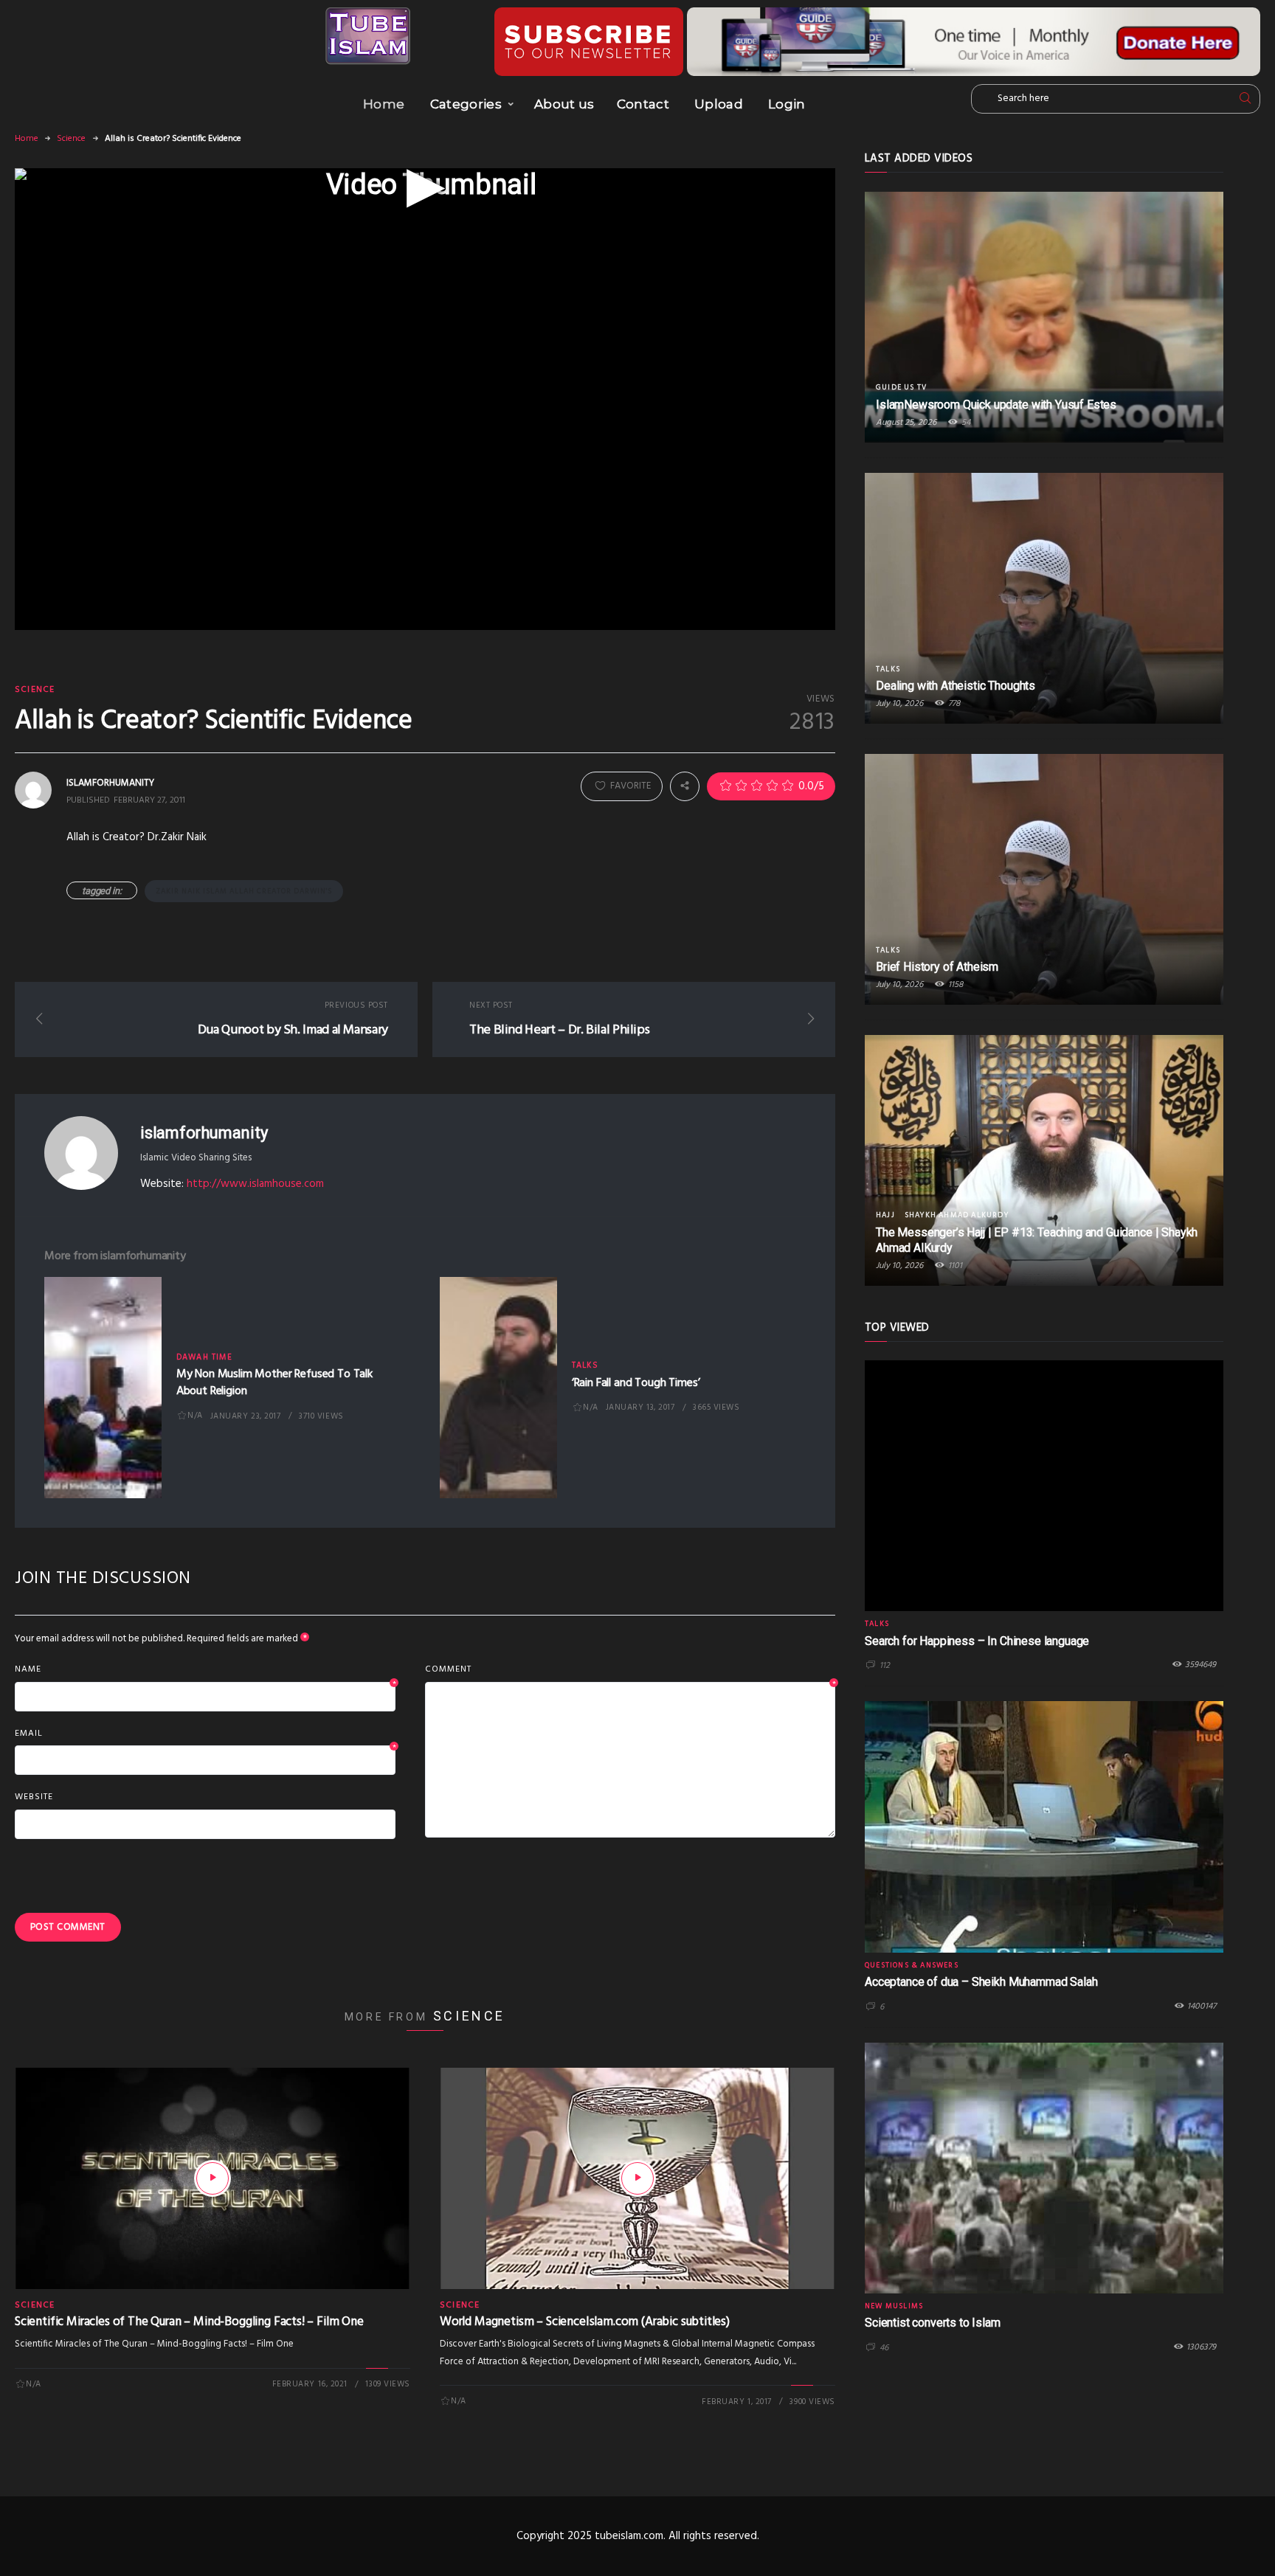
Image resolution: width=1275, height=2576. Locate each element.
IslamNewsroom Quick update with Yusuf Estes (996, 405)
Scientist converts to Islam (933, 2323)
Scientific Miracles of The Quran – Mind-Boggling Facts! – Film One (189, 2322)
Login (787, 104)
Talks (585, 1365)
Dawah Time (204, 1357)
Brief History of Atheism (937, 967)
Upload (719, 104)
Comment (630, 1670)
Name (205, 1670)
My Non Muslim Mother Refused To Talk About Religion (274, 1382)
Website (34, 1797)
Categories (466, 104)
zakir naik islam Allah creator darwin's (244, 891)
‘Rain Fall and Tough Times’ (636, 1383)
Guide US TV (901, 387)
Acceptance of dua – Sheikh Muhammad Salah (981, 1982)
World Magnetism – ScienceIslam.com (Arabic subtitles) (585, 2322)
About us (564, 104)
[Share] (685, 786)
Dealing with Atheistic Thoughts (956, 686)
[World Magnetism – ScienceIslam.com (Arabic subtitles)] (637, 2178)
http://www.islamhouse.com (255, 1184)
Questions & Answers (912, 1965)
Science (71, 139)
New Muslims (894, 2306)
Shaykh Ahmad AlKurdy (957, 1215)
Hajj (885, 1215)
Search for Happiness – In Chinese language (977, 1641)
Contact (643, 104)
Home (384, 104)
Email (205, 1734)
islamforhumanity (204, 1133)
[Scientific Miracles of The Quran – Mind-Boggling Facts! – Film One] (212, 2178)
